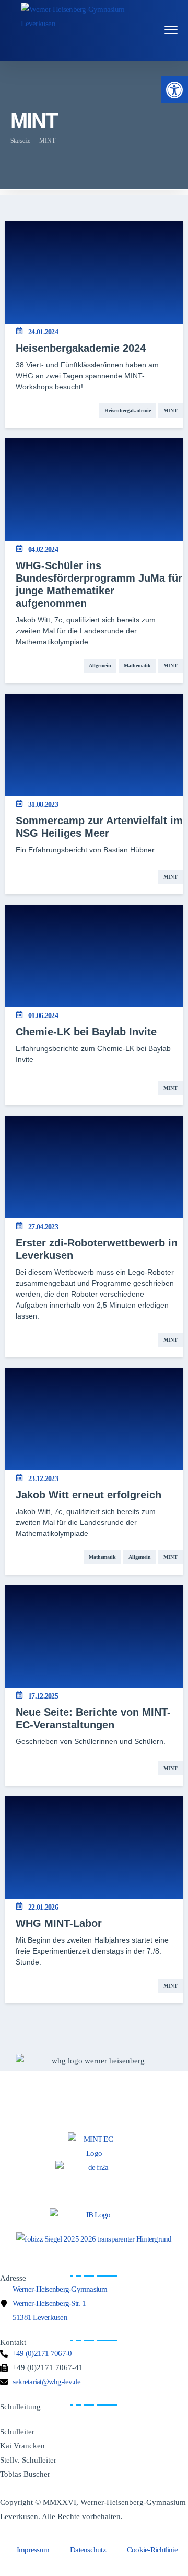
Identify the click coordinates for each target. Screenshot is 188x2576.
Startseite (20, 141)
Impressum (33, 2550)
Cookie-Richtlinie (152, 2550)
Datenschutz (88, 2550)
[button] (174, 90)
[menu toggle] (171, 30)
